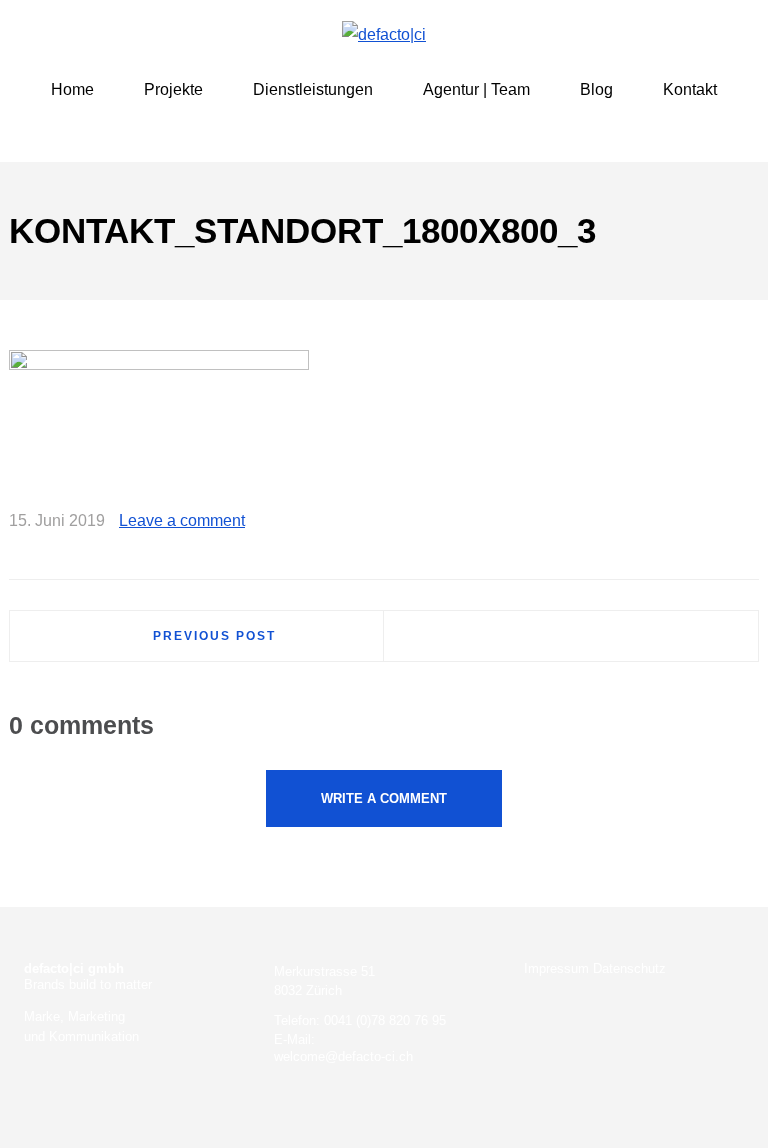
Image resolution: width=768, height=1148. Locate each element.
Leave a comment (182, 520)
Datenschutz (629, 968)
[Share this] (657, 522)
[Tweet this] (686, 522)
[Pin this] (744, 522)
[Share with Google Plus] (715, 522)
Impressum (556, 968)
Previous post (214, 636)
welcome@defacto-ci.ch (343, 1056)
